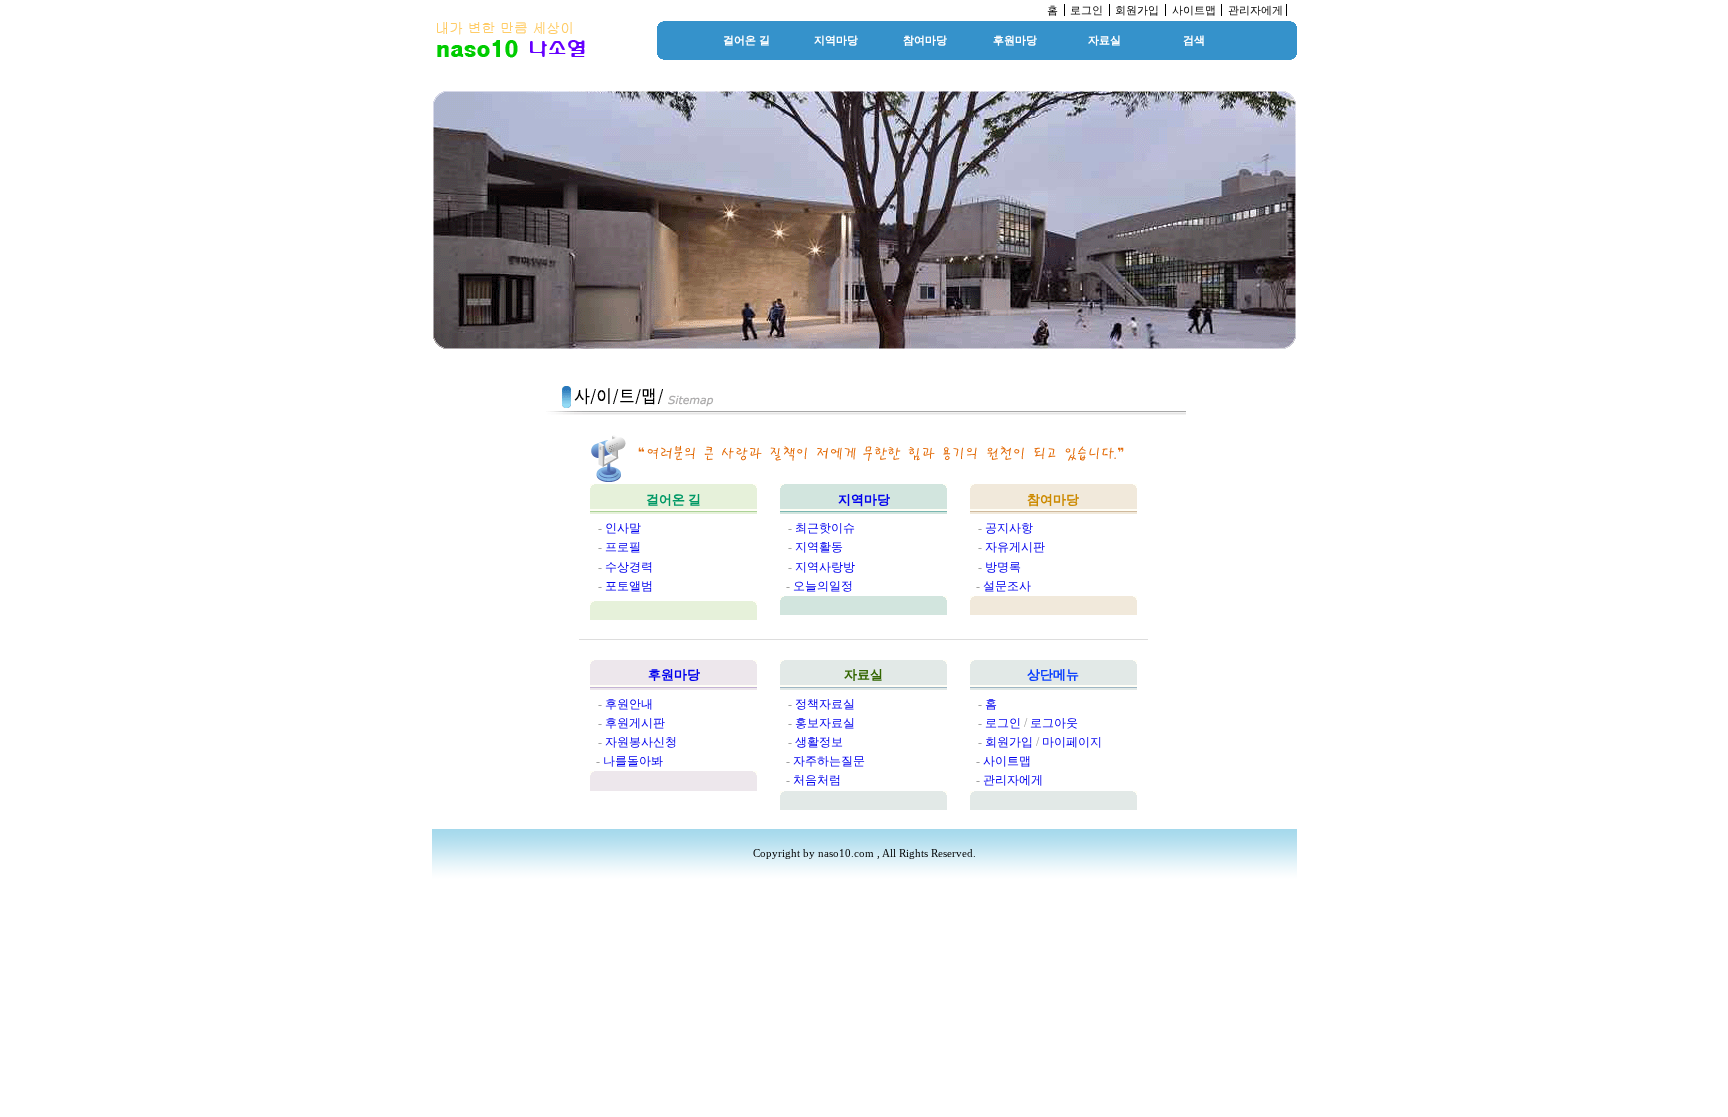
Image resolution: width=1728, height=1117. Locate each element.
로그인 (1086, 10)
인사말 (623, 528)
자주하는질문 (829, 761)
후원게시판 (635, 723)
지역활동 (819, 547)
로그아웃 (1054, 723)
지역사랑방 (825, 567)
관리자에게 (1255, 10)
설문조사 (1007, 586)
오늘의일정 (823, 586)
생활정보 (819, 742)
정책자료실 (825, 704)
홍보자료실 (825, 723)
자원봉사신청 (641, 742)
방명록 (1003, 567)
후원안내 (629, 704)
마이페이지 (1072, 742)
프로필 (623, 547)
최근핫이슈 (825, 528)
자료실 (1104, 40)
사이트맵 (1194, 10)
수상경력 (629, 567)
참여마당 (925, 40)
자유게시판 (1015, 547)
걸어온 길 (746, 40)
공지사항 (1009, 528)
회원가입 (1137, 10)
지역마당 (836, 40)
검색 (1194, 40)
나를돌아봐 (633, 761)
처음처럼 (817, 780)
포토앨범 (629, 586)
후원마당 (1015, 40)
